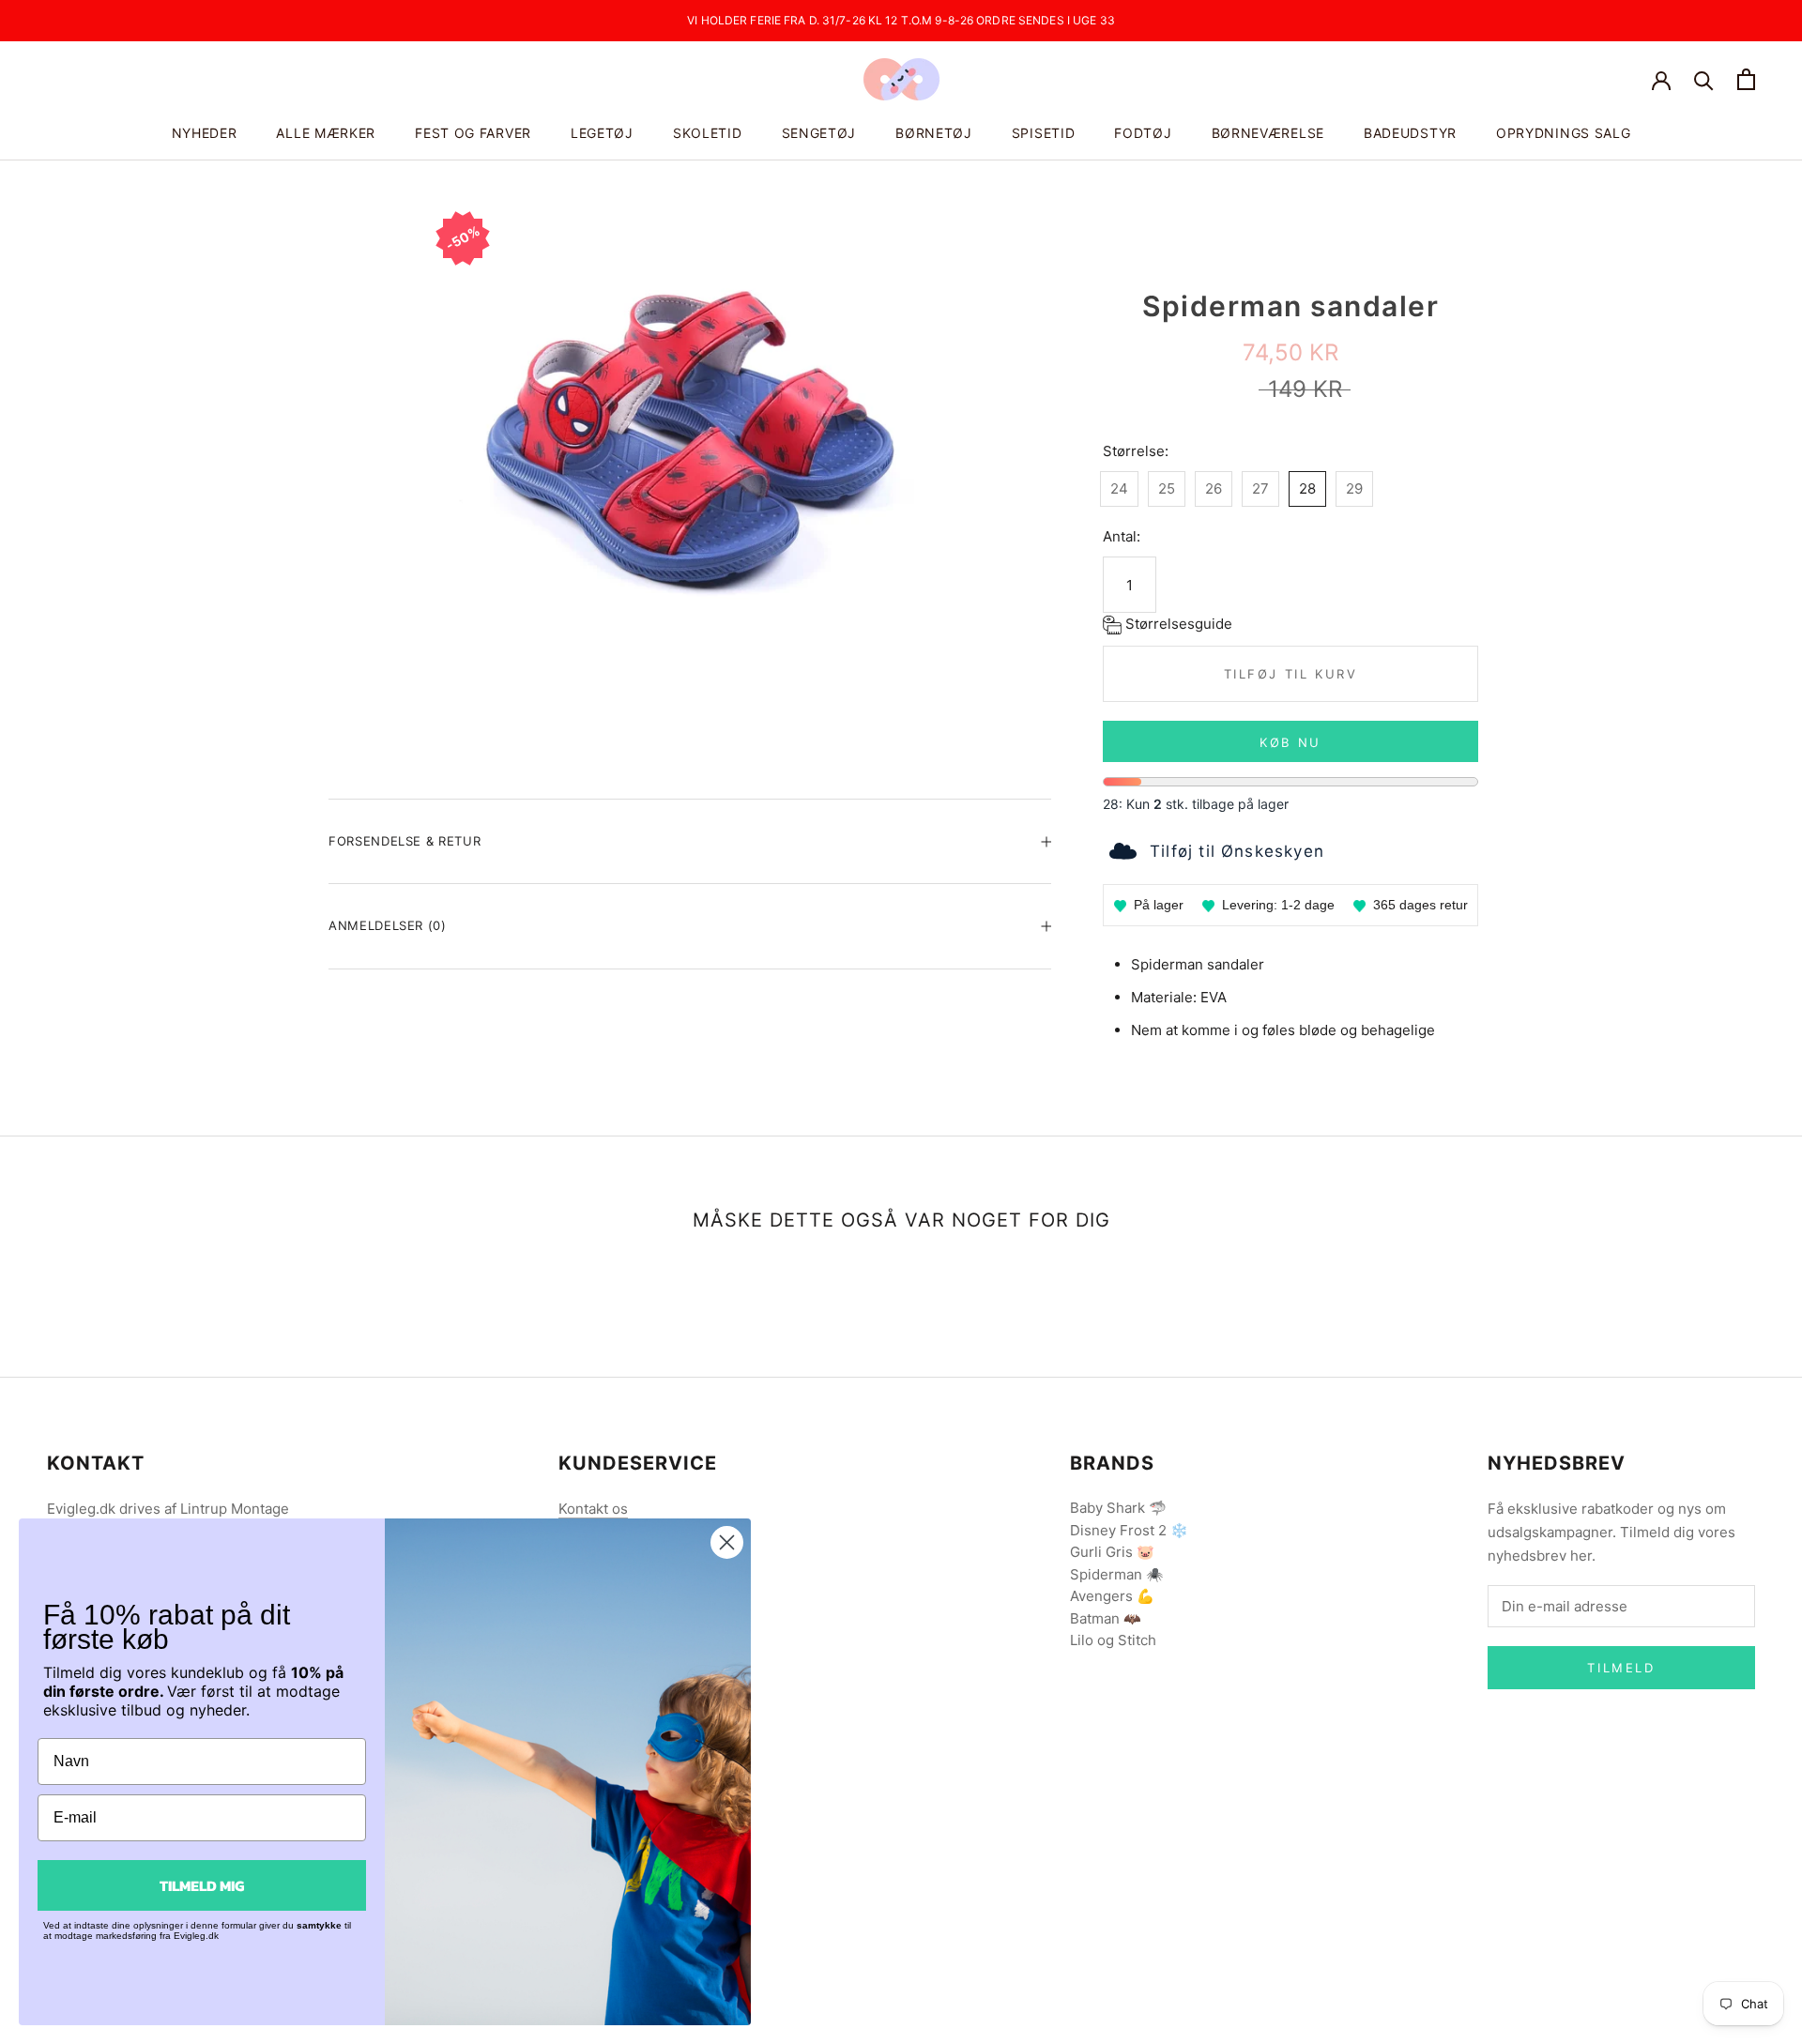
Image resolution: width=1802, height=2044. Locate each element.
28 (1307, 488)
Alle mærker (326, 133)
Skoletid (708, 133)
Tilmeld (1621, 1668)
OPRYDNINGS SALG (1564, 133)
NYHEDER (205, 133)
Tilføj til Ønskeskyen (1237, 851)
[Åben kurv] (1746, 79)
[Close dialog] (727, 1542)
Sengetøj (819, 133)
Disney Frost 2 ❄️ (1129, 1530)
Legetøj (602, 133)
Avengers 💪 (1112, 1596)
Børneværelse (1268, 133)
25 (1167, 488)
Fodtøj (1143, 133)
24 (1119, 488)
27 (1260, 488)
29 (1354, 488)
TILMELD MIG (202, 1885)
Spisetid (1044, 133)
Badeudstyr (1410, 133)
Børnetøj (934, 133)
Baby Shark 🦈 (1118, 1508)
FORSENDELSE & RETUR (405, 841)
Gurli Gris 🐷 (1112, 1552)
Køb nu (1290, 742)
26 (1214, 488)
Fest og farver (473, 133)
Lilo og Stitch (1113, 1640)
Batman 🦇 (1106, 1618)
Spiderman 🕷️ (1117, 1574)
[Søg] (1704, 79)
